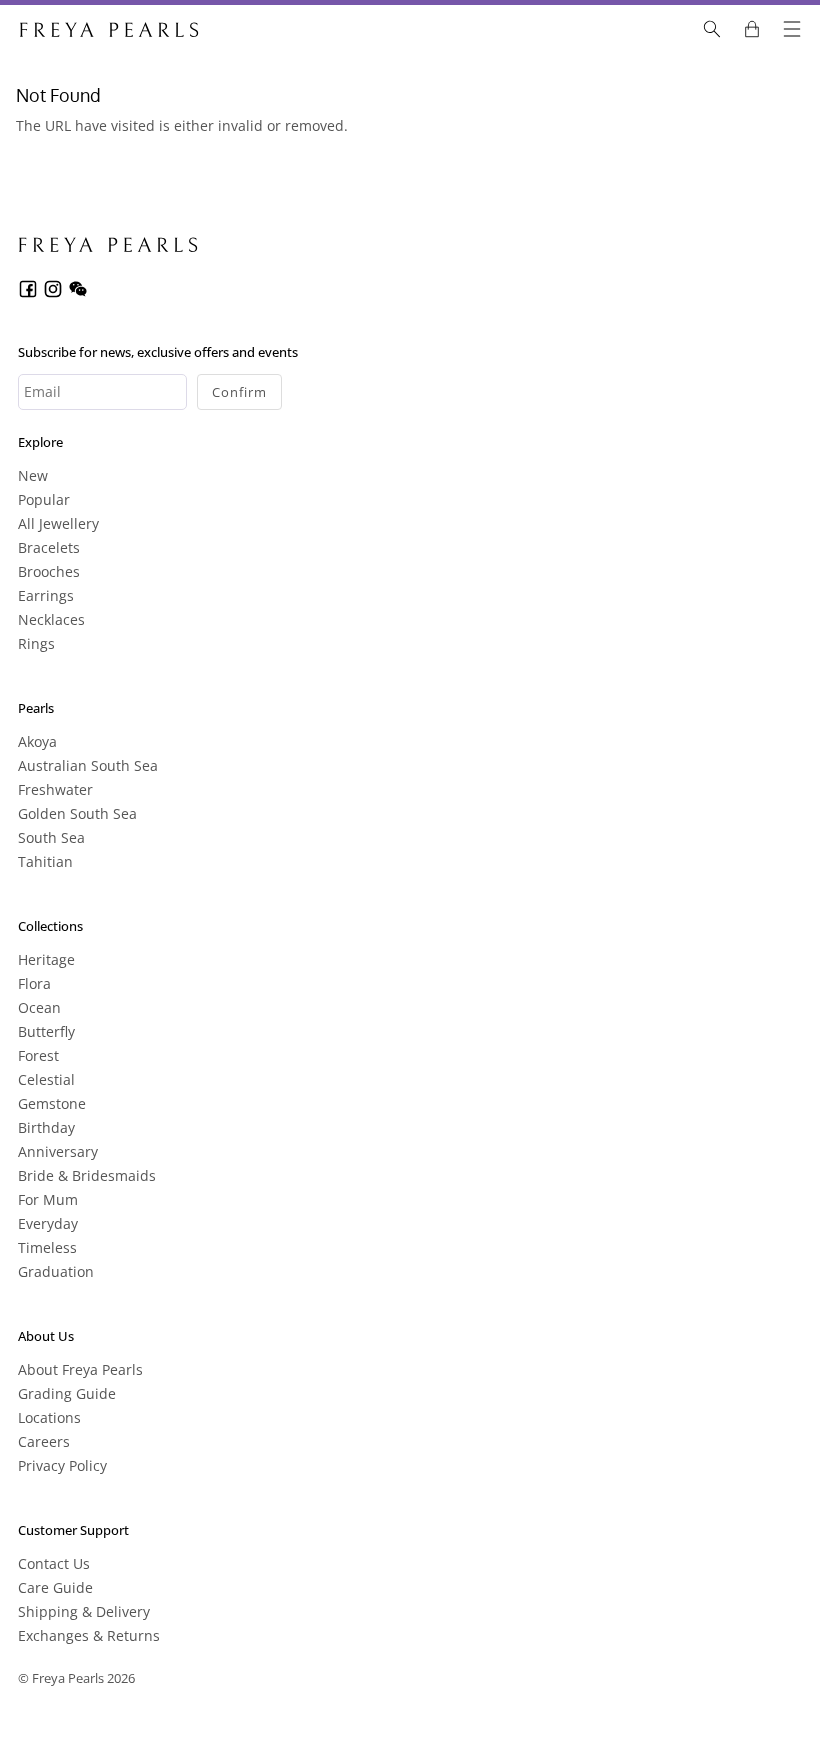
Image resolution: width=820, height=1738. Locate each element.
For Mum (48, 1199)
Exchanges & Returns (89, 1635)
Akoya (37, 741)
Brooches (49, 571)
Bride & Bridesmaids (87, 1175)
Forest (38, 1055)
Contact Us (54, 1563)
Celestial (46, 1079)
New (33, 475)
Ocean (39, 1007)
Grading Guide (67, 1393)
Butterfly (46, 1031)
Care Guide (55, 1587)
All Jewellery (58, 523)
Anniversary (58, 1151)
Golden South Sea (77, 813)
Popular (44, 499)
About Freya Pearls (80, 1369)
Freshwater (55, 789)
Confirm (239, 392)
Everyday (48, 1223)
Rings (36, 643)
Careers (44, 1441)
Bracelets (49, 547)
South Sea (51, 837)
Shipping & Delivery (84, 1611)
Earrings (46, 595)
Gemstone (52, 1103)
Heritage (46, 959)
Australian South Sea (88, 765)
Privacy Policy (62, 1465)
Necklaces (51, 619)
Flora (34, 983)
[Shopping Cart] (752, 29)
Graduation (56, 1271)
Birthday (46, 1127)
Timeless (47, 1247)
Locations (49, 1417)
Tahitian (45, 861)
